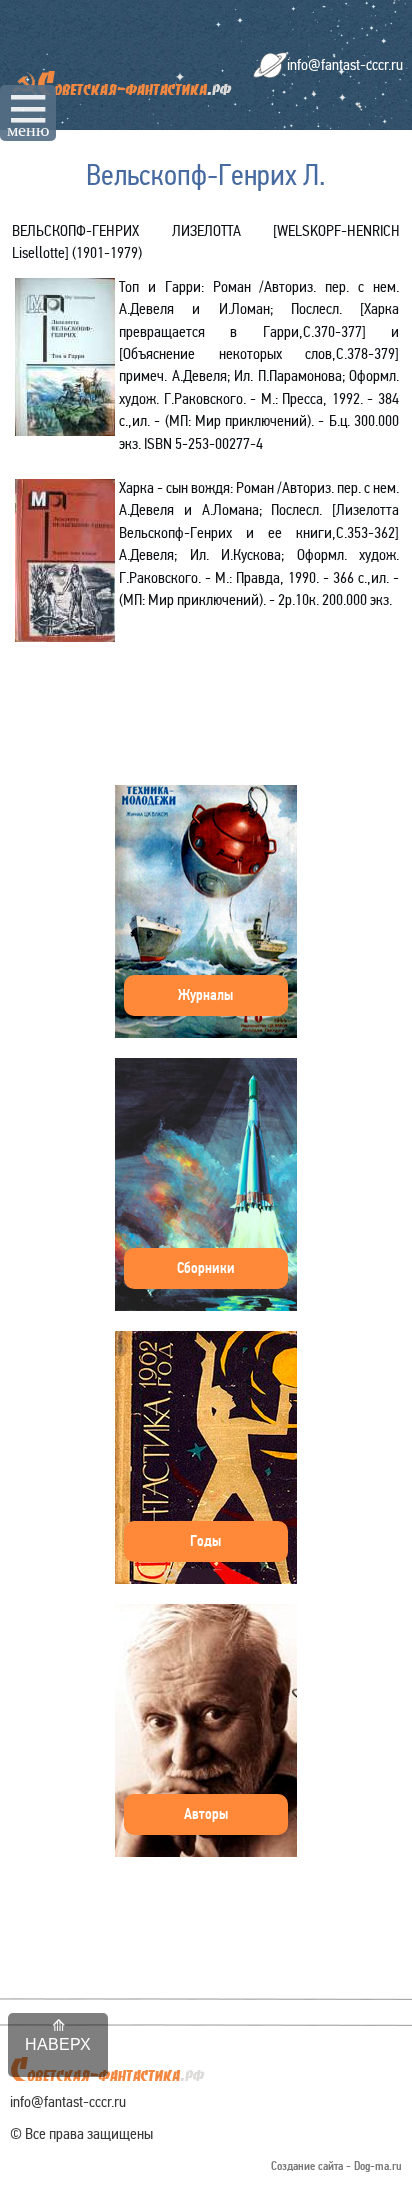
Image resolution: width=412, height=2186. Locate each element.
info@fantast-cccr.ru (345, 64)
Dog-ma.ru (378, 2166)
